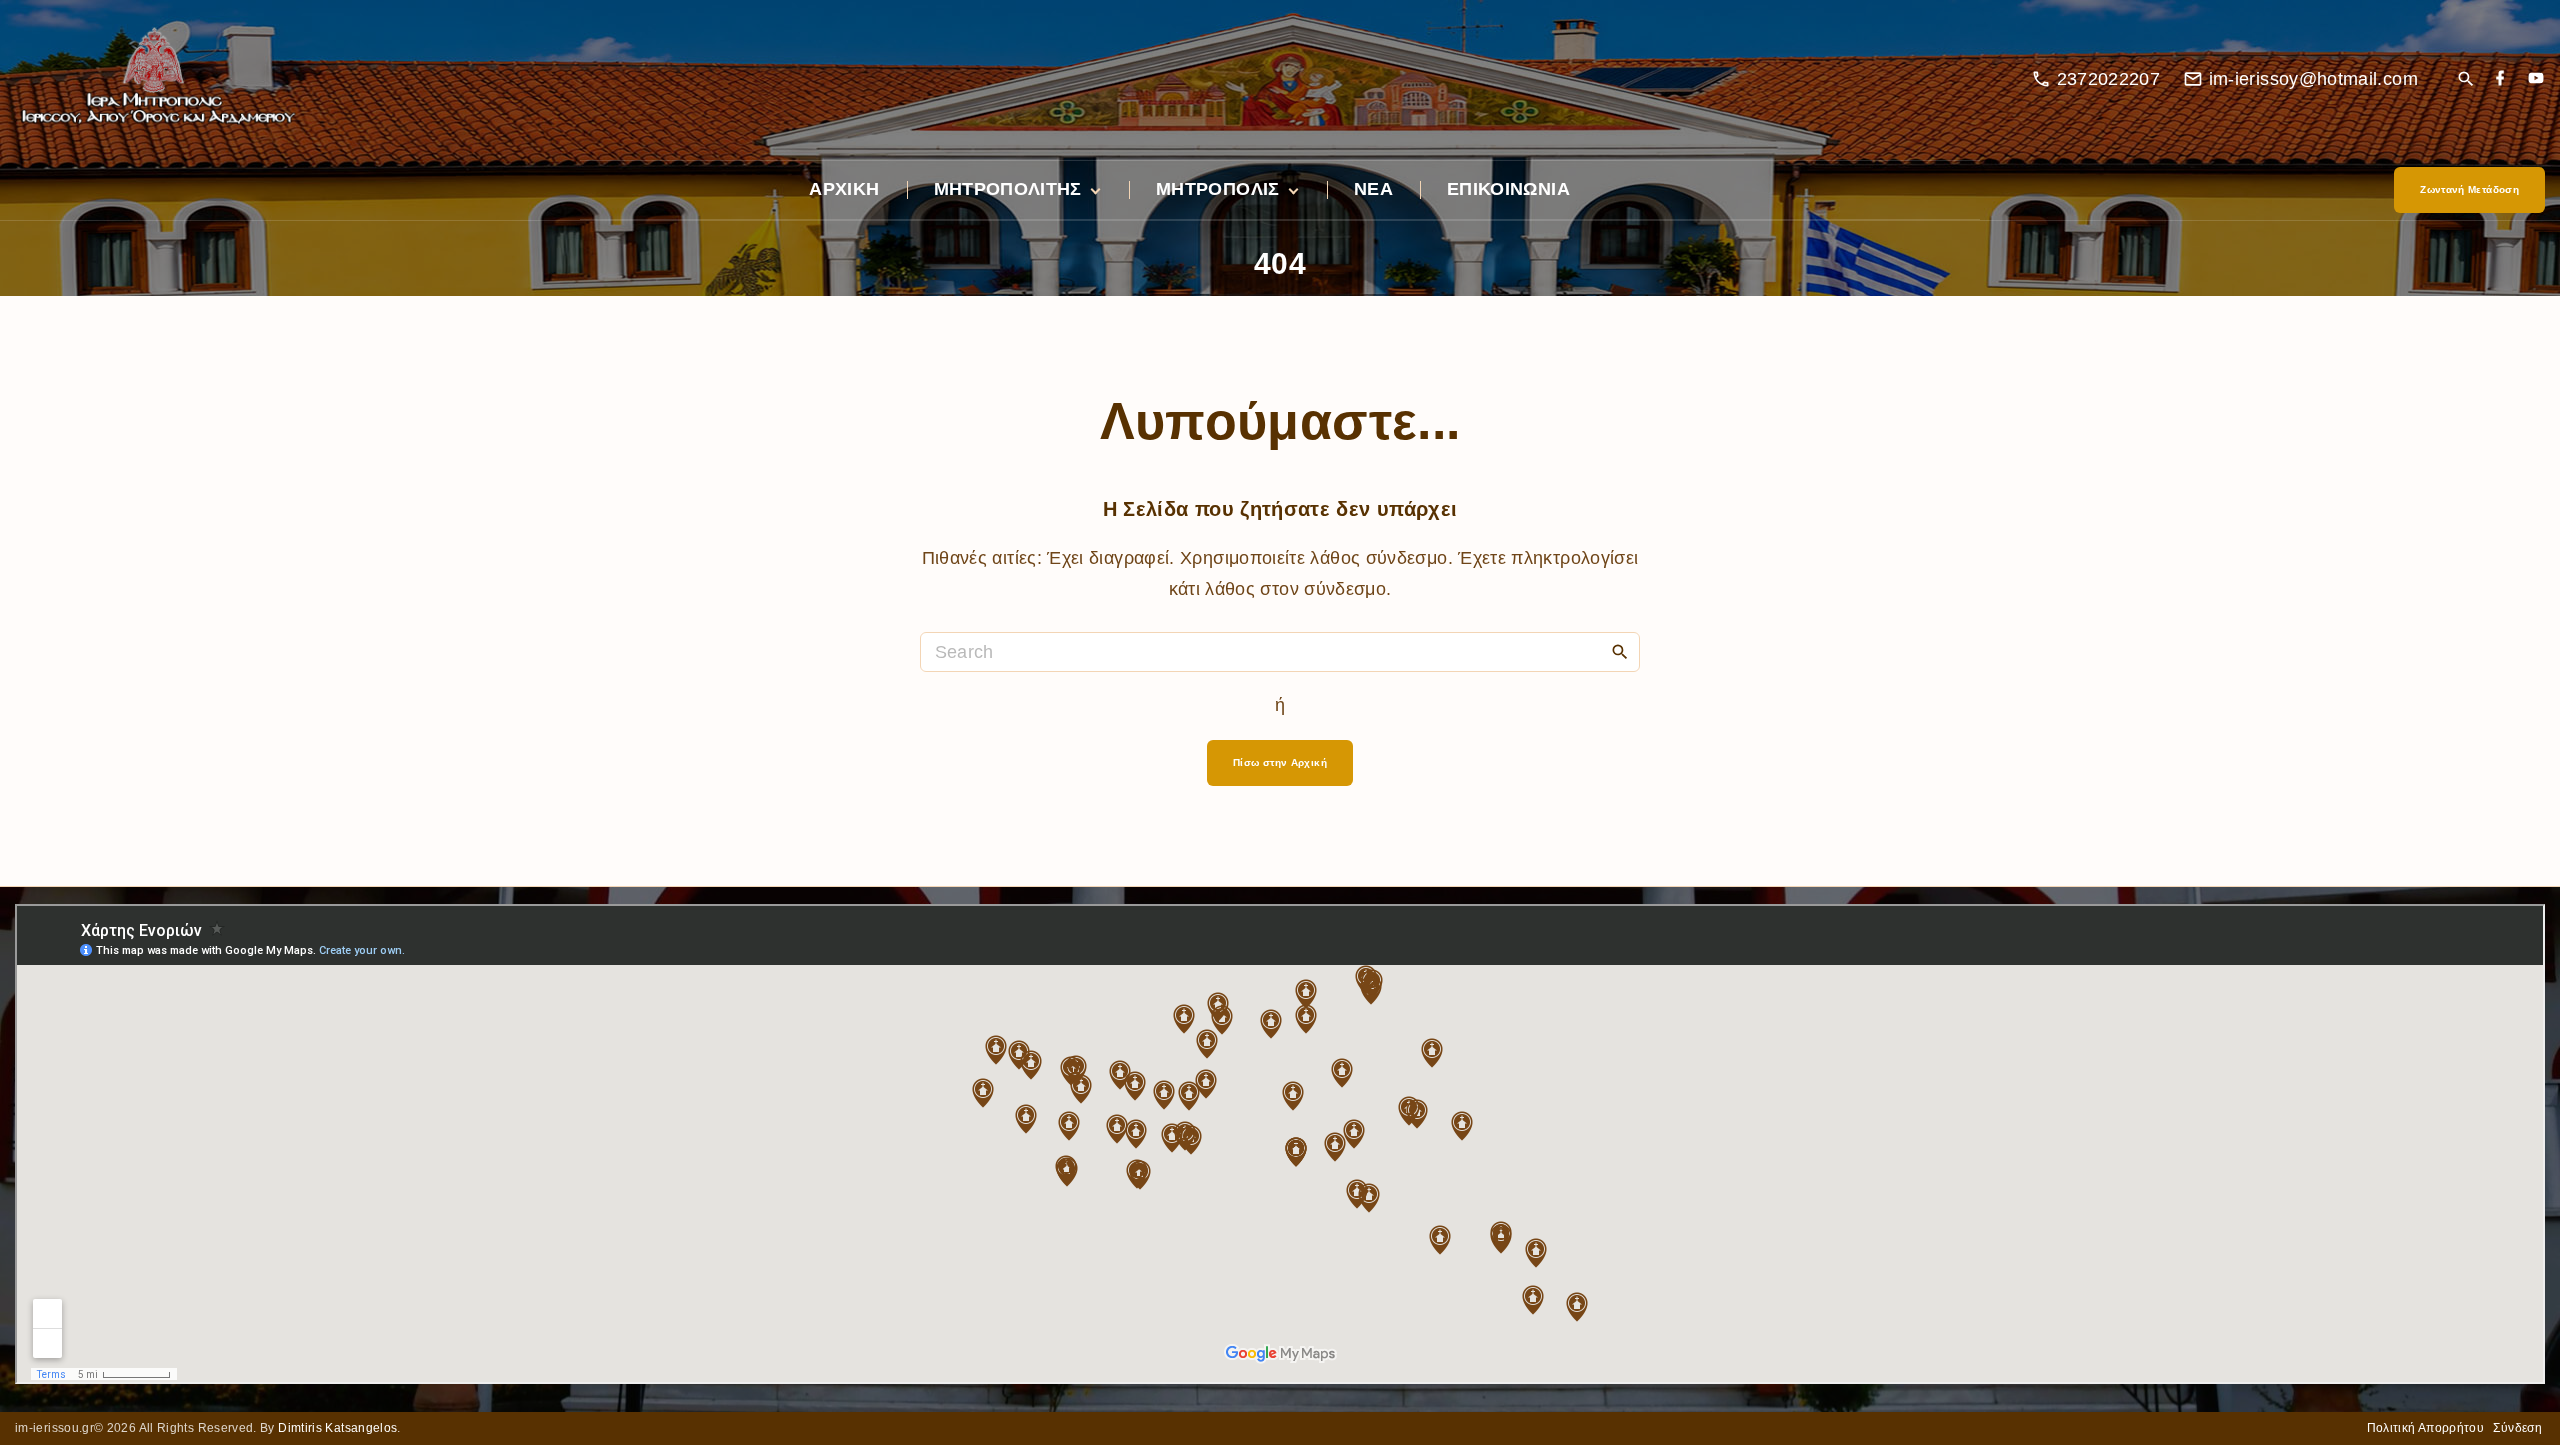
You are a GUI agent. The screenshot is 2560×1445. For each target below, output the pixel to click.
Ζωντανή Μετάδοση (2469, 189)
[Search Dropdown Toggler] (2465, 80)
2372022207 (2109, 79)
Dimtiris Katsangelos (337, 1428)
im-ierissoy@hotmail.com (2313, 79)
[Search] (1620, 651)
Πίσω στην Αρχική (1280, 762)
